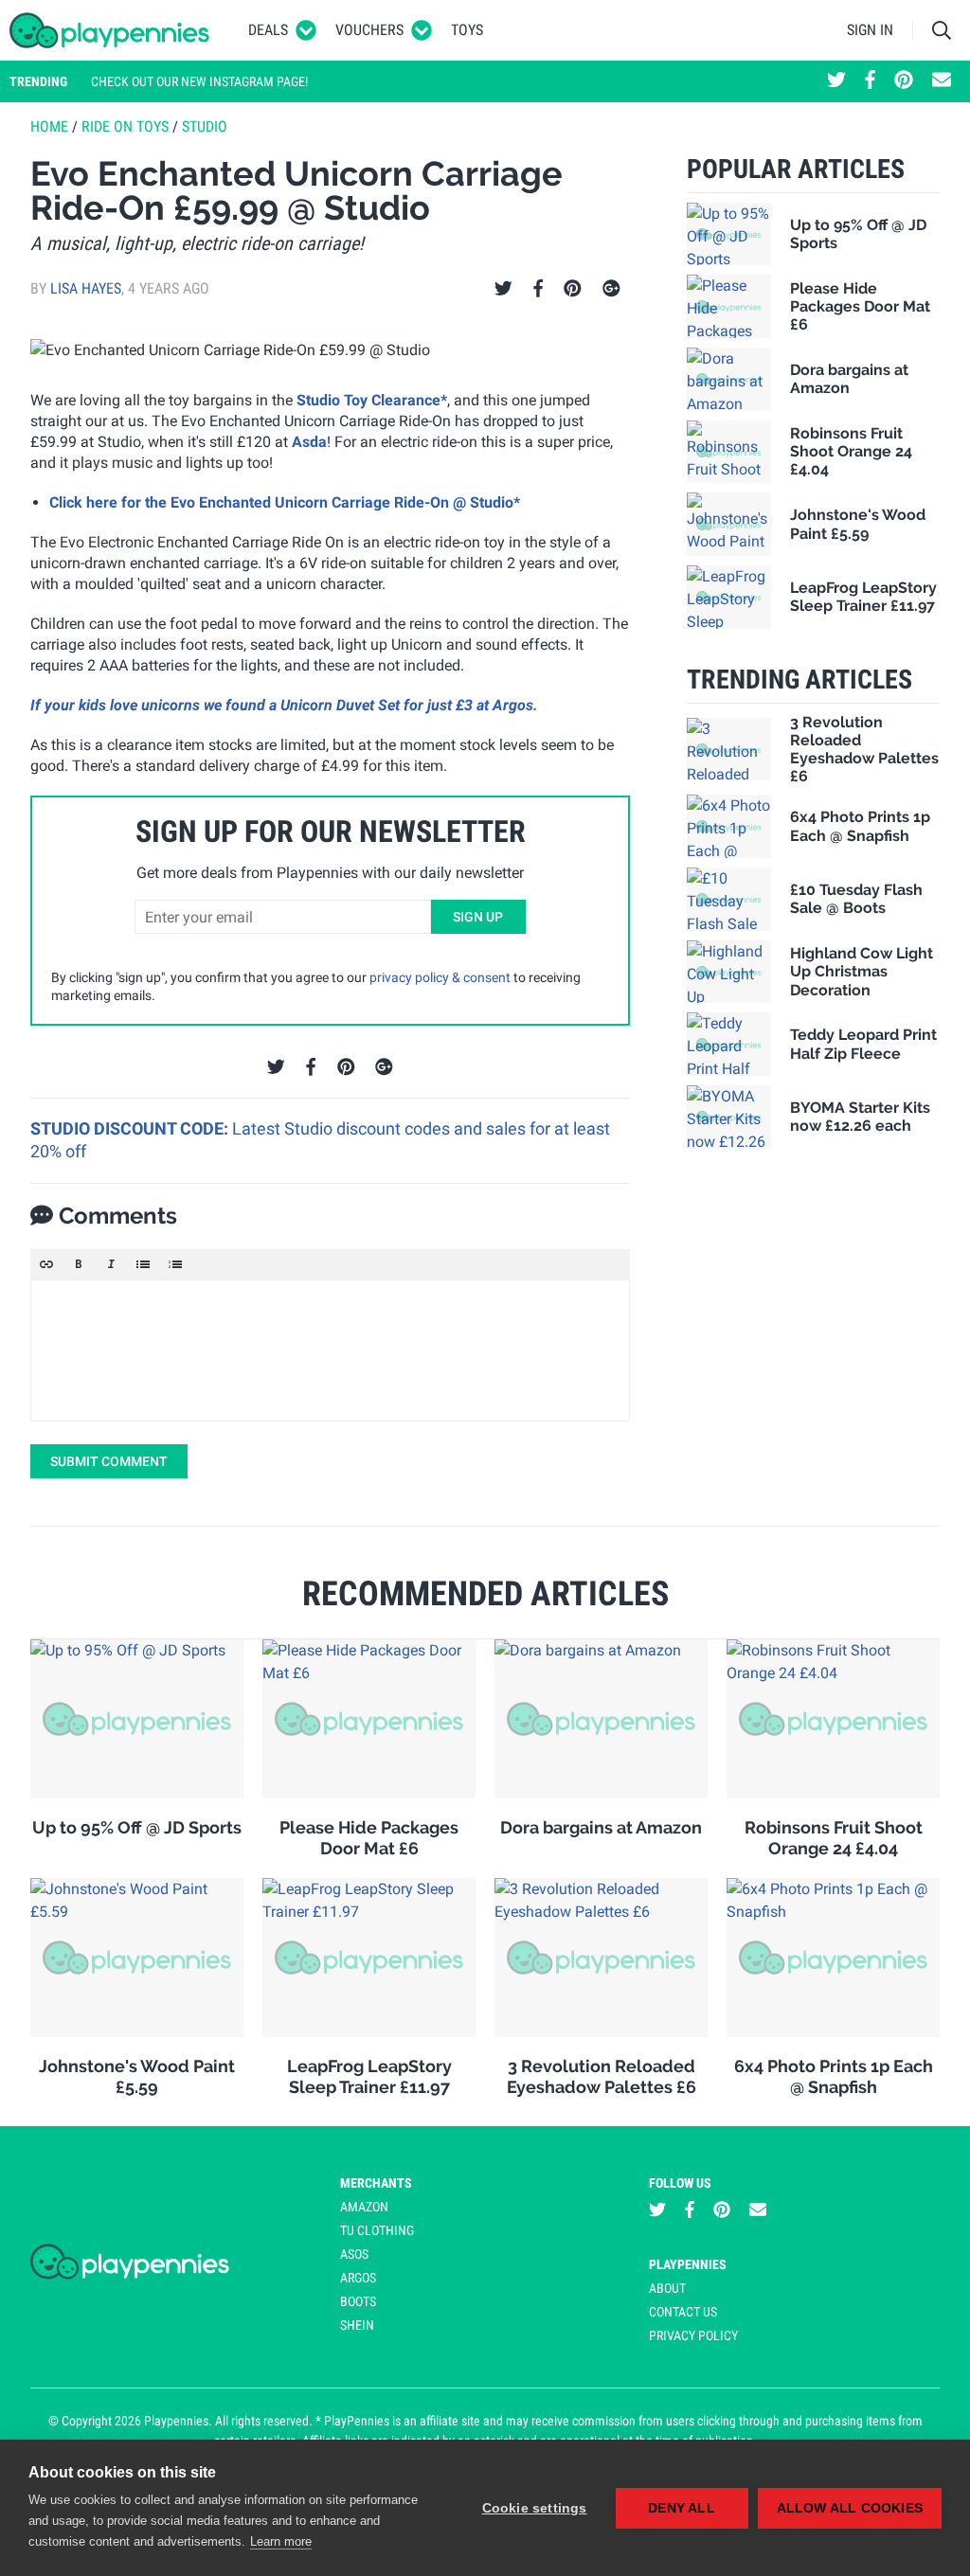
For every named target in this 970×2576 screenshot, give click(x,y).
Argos (358, 2278)
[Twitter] (503, 289)
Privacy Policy (693, 2335)
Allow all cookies (850, 2508)
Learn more (281, 2541)
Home (49, 126)
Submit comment (109, 1461)
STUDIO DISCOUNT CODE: (131, 1128)
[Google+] (611, 289)
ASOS (354, 2254)
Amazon (364, 2207)
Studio (205, 126)
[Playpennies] (110, 30)
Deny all (682, 2508)
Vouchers (369, 30)
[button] (46, 1264)
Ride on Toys (125, 126)
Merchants (376, 2183)
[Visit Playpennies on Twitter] (836, 81)
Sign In (870, 30)
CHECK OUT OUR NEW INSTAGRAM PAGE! (199, 81)
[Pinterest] (573, 289)
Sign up (478, 917)
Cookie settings (535, 2508)
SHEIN (357, 2325)
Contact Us (683, 2312)
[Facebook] (538, 289)
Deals (268, 30)
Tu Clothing (377, 2230)
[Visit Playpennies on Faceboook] (870, 81)
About (667, 2288)
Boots (358, 2301)
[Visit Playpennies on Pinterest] (904, 81)
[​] (330, 1351)
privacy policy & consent (440, 977)
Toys (467, 30)
